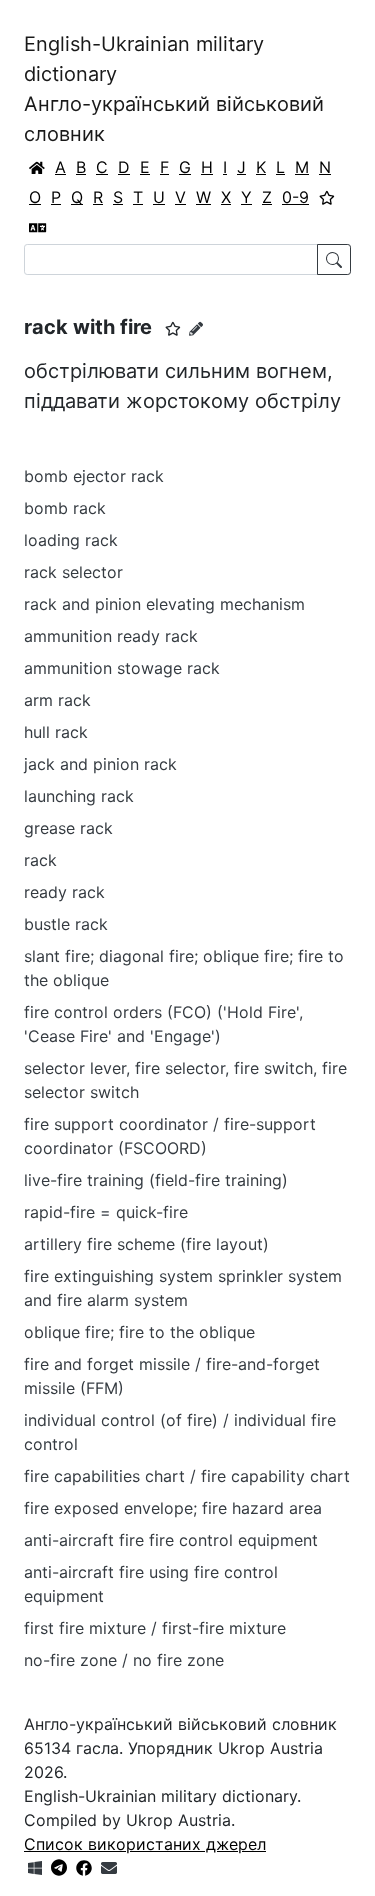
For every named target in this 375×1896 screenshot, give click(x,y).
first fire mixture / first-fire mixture (155, 1628)
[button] (173, 329)
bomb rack (65, 508)
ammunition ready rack (111, 636)
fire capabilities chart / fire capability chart (187, 1476)
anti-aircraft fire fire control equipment (171, 1540)
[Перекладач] (38, 227)
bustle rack (66, 924)
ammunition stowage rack (122, 668)
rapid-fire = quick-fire (106, 1212)
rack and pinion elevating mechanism (164, 604)
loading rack (71, 540)
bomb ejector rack (94, 476)
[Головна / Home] (37, 167)
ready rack (64, 892)
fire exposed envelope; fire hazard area (173, 1508)
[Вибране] (327, 197)
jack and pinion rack (100, 764)
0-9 (295, 197)
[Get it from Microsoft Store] (35, 1868)
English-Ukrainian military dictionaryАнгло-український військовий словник (174, 89)
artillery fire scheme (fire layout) (146, 1244)
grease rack (68, 828)
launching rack (79, 796)
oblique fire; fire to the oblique (139, 1332)
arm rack (57, 700)
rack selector (73, 572)
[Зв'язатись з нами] (109, 1868)
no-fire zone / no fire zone (124, 1660)
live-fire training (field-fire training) (156, 1180)
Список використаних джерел (145, 1844)
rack (40, 860)
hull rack (56, 732)
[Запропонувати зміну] (196, 328)
